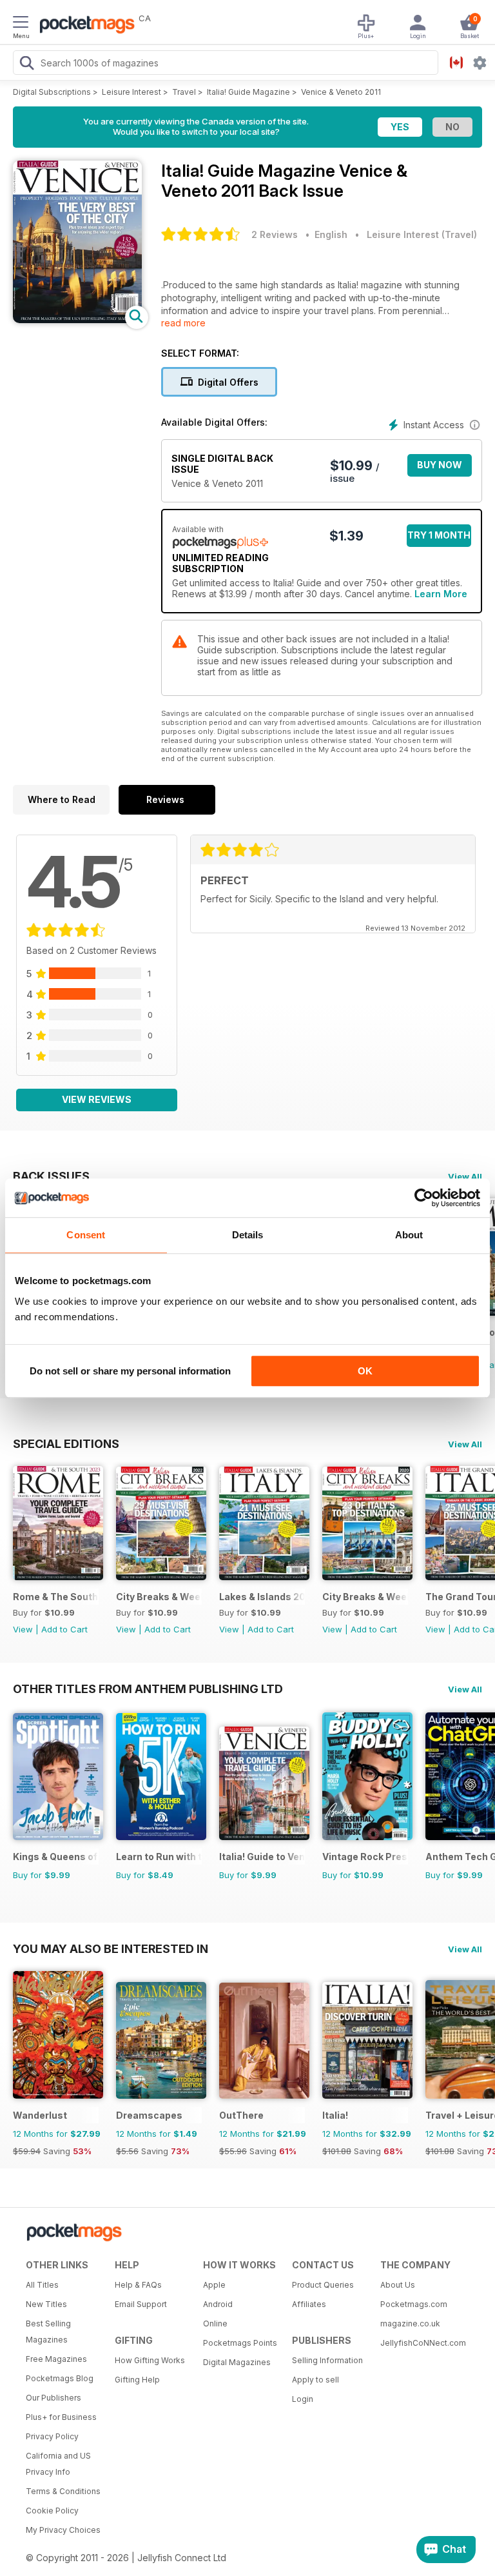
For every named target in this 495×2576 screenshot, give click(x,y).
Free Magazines (56, 2359)
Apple (214, 2285)
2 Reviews (275, 234)
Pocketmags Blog (60, 2378)
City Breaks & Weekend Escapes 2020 (365, 1597)
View (23, 1629)
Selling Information (327, 2360)
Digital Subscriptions (52, 92)
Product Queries (323, 2285)
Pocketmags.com (414, 2304)
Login (303, 2399)
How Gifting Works (150, 2360)
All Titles (42, 2285)
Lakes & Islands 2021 (262, 1597)
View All (465, 1176)
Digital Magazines (237, 2362)
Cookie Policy (52, 2511)
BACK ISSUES (51, 1176)
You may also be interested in (111, 1948)
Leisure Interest (131, 92)
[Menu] (21, 24)
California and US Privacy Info (58, 2464)
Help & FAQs (138, 2285)
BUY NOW (440, 465)
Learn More (441, 594)
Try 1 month (439, 535)
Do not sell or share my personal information (130, 1371)
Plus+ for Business (61, 2417)
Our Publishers (53, 2398)
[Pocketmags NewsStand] (84, 26)
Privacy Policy (52, 2436)
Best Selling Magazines (48, 2332)
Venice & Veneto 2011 (341, 92)
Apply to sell (315, 2380)
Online (215, 2323)
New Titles (46, 2304)
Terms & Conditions (63, 2491)
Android (218, 2304)
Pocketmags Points (240, 2343)
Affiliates (309, 2304)
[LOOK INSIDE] (77, 320)
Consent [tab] (86, 1235)
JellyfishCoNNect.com (420, 2343)
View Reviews (97, 1099)
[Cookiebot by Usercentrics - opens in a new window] (424, 1198)
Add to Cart (64, 1629)
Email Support (141, 2304)
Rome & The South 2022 (56, 1597)
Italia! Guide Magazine (248, 92)
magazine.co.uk (410, 2323)
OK (365, 1371)
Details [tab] (248, 1235)
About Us (398, 2285)
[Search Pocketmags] (26, 64)
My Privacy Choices (63, 2530)
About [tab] (409, 1235)
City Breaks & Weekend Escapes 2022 (159, 1597)
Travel (184, 92)
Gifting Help (137, 2380)
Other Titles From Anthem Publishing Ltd (148, 1689)
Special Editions (66, 1443)
